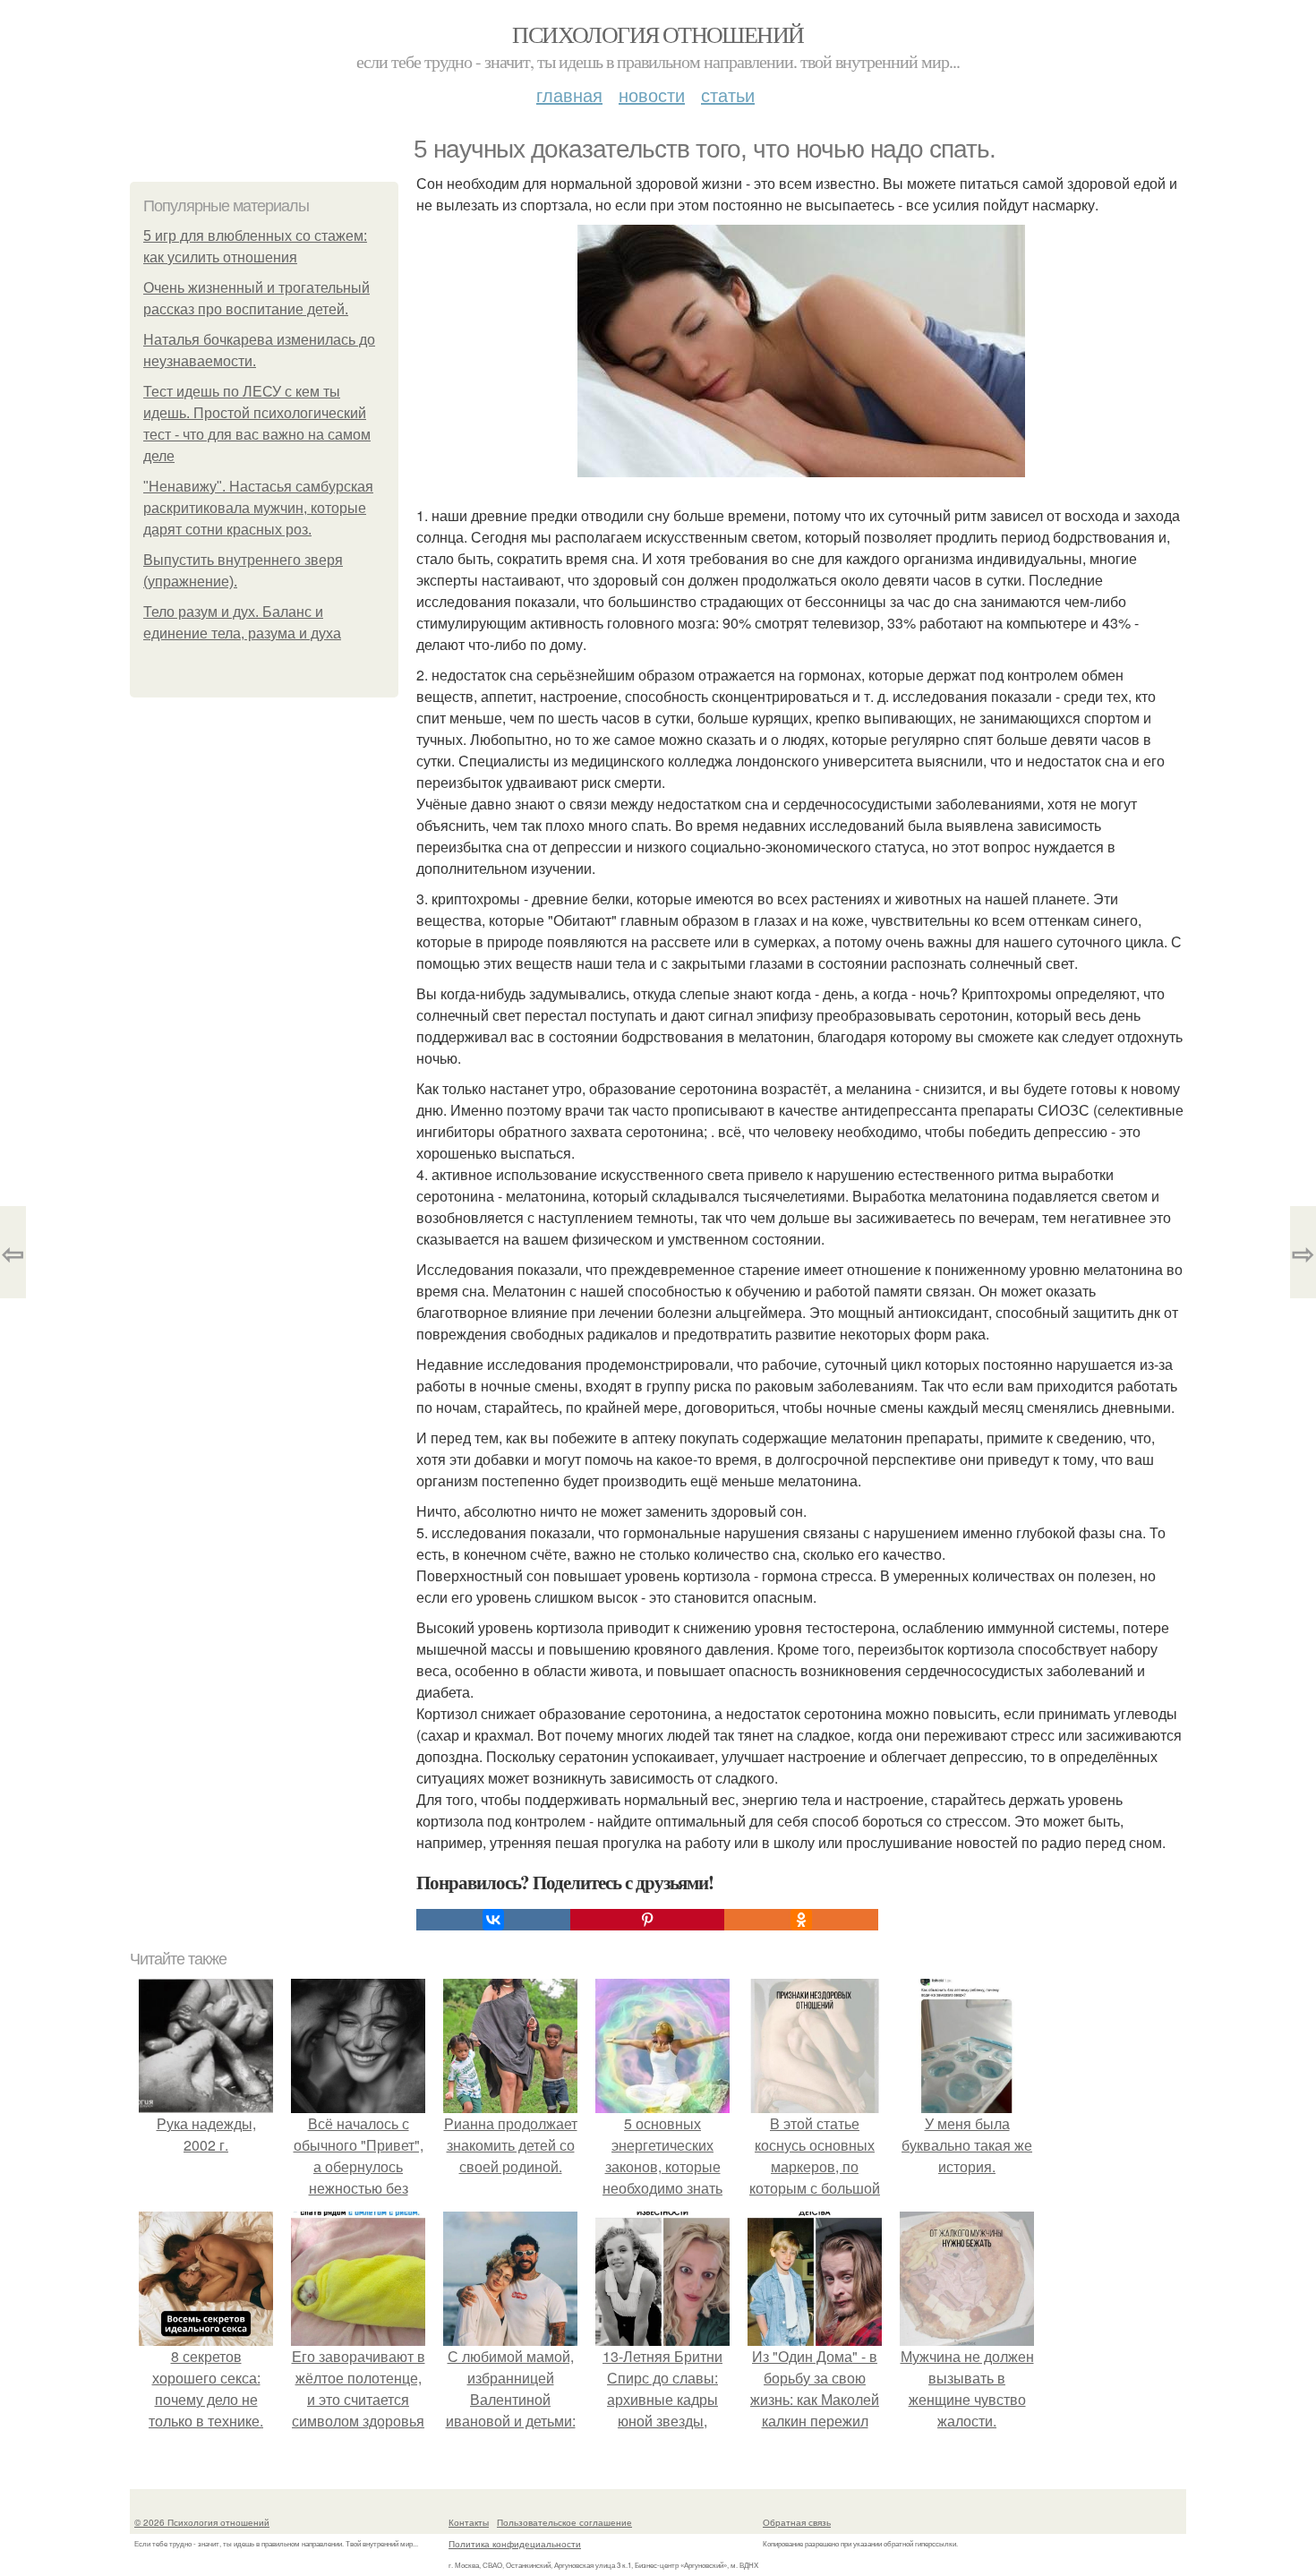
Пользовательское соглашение (564, 2522)
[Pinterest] (647, 1920)
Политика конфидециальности (515, 2544)
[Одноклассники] (801, 1920)
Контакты (469, 2522)
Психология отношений (658, 34)
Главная (569, 94)
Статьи (728, 94)
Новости (652, 94)
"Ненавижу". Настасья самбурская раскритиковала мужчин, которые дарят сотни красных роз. (258, 508)
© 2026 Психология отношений (202, 2522)
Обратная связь (797, 2522)
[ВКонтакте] (493, 1920)
